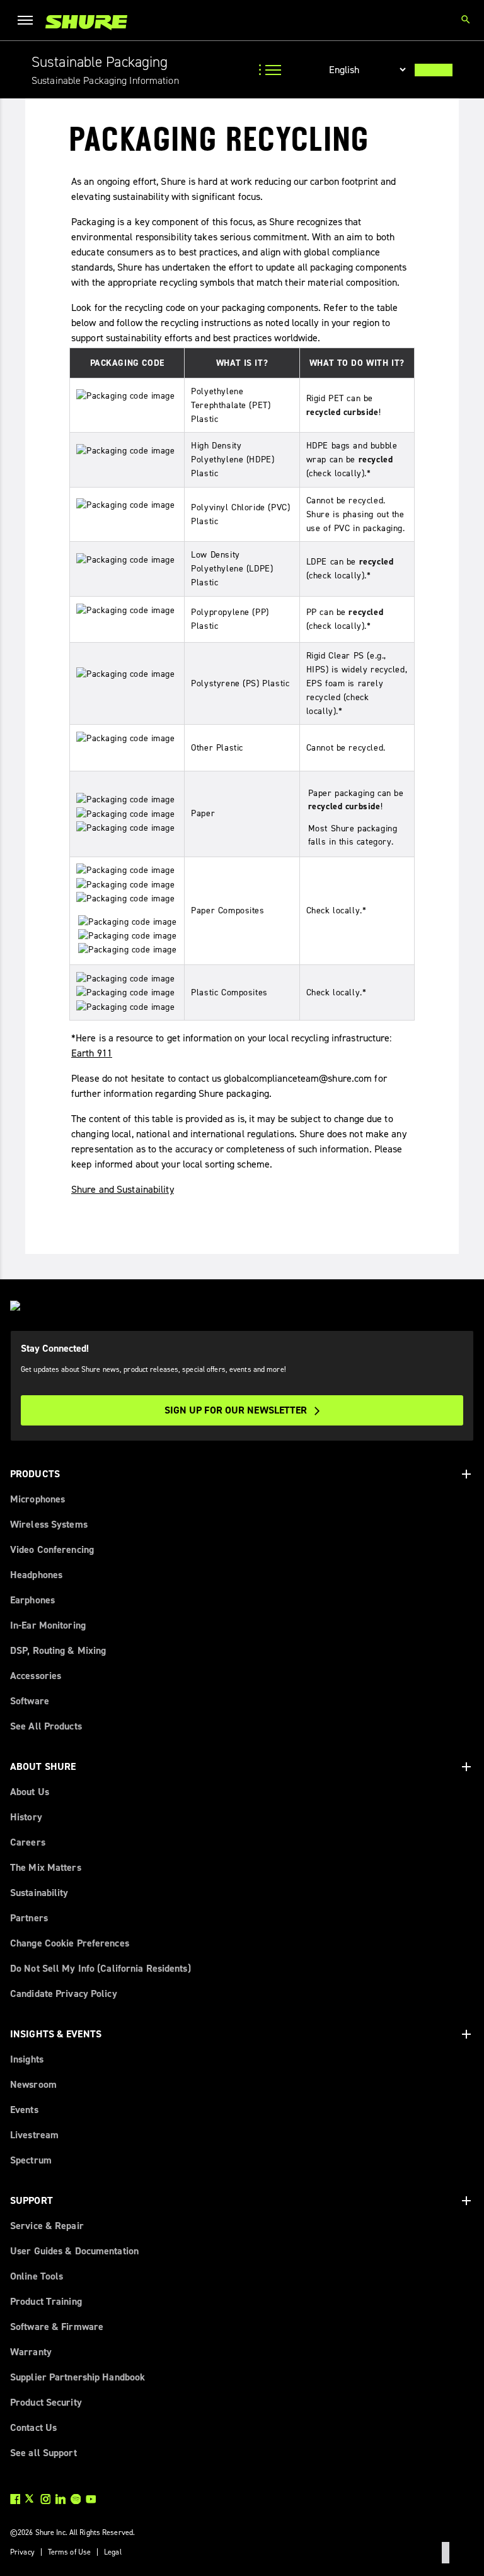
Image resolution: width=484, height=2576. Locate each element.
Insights (27, 2059)
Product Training (46, 2301)
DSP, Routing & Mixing (58, 1650)
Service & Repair (47, 2226)
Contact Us (33, 2427)
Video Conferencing (52, 1549)
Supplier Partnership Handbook (78, 2377)
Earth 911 (92, 1053)
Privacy (22, 2552)
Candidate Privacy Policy (64, 1993)
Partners (29, 1918)
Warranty (31, 2352)
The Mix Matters (46, 1867)
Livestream (34, 2135)
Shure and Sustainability (123, 1189)
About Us (30, 1792)
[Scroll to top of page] (446, 2553)
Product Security (46, 2402)
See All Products (46, 1726)
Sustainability (39, 1893)
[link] (86, 22)
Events (24, 2110)
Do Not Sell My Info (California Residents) (101, 1968)
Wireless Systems (49, 1524)
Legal (113, 2552)
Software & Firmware (57, 2327)
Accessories (36, 1676)
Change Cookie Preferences (70, 1943)
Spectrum (31, 2160)
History (26, 1817)
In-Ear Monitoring (48, 1625)
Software (30, 1701)
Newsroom (33, 2084)
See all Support (43, 2453)
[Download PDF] (434, 70)
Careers (28, 1842)
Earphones (32, 1600)
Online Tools (37, 2276)
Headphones (36, 1575)
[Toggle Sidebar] (272, 70)
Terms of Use (69, 2552)
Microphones (37, 1499)
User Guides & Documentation (74, 2251)
